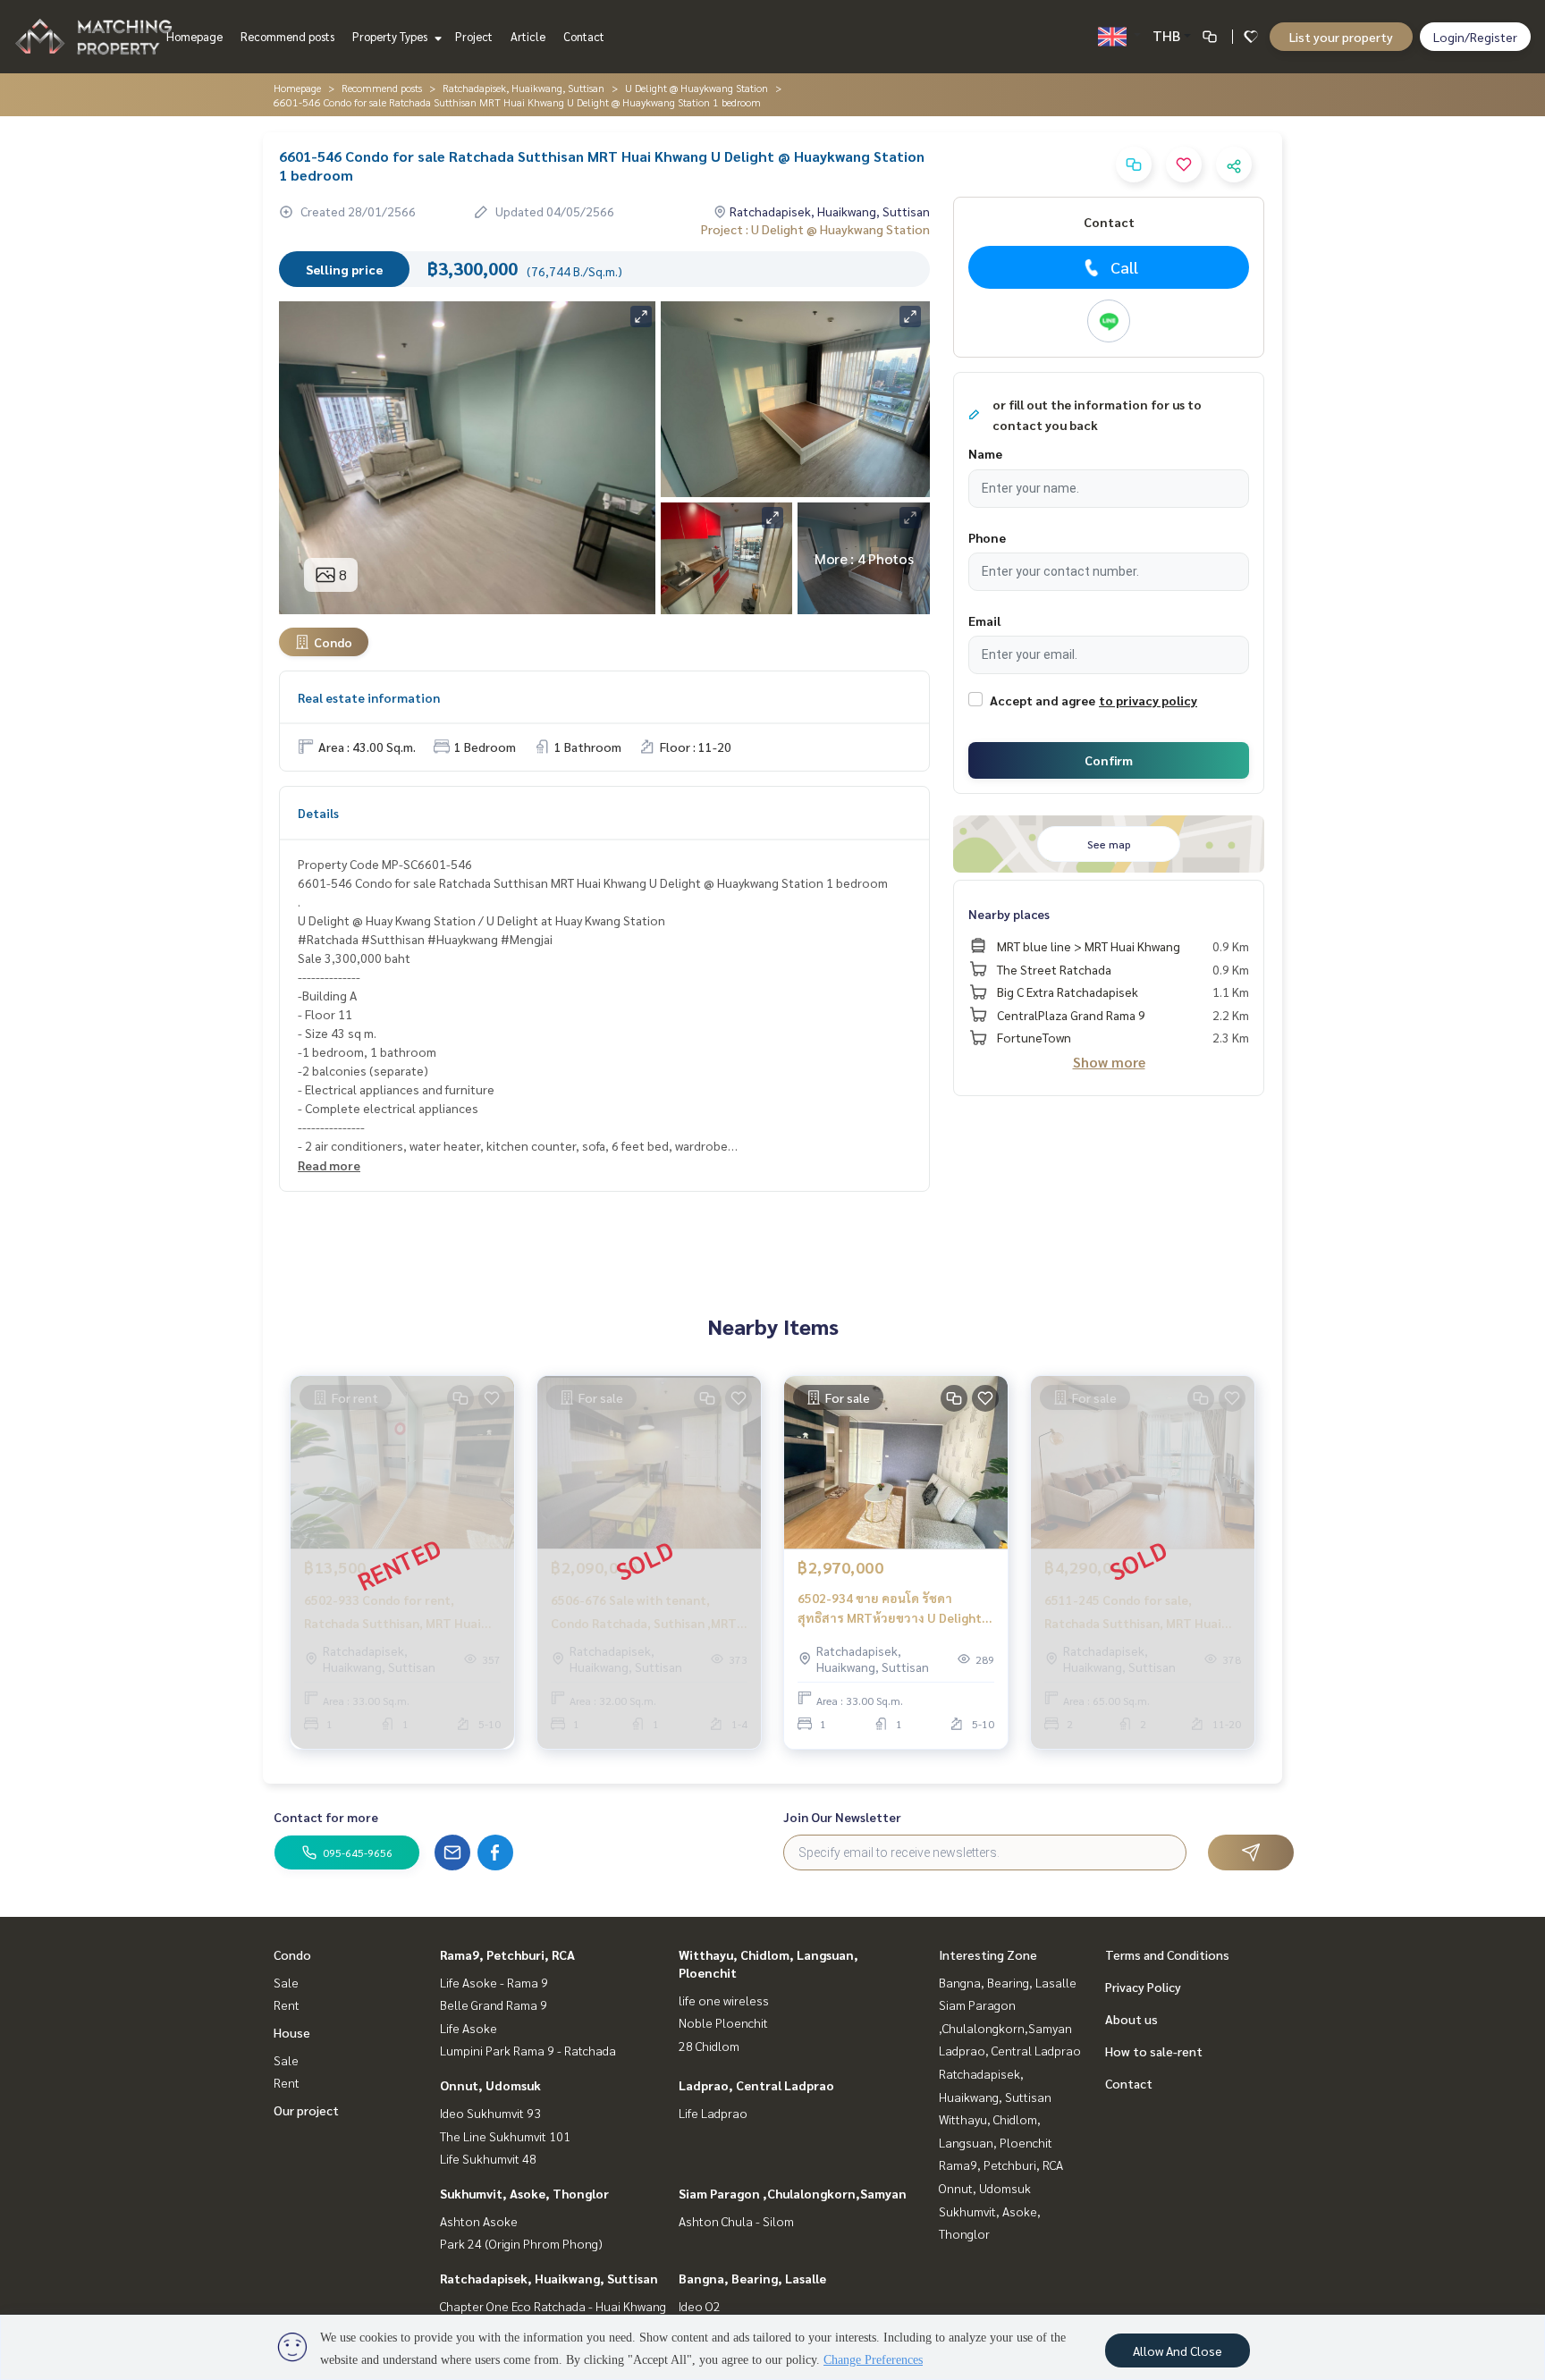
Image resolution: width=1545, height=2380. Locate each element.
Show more (1109, 1062)
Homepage (194, 36)
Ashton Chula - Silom (736, 2221)
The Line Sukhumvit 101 (505, 2136)
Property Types (391, 36)
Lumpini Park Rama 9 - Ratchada (528, 2050)
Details (318, 813)
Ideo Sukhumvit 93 (490, 2113)
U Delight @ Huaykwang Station (697, 88)
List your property (1341, 37)
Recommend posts (287, 36)
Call (1124, 267)
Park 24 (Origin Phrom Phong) (521, 2243)
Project (474, 36)
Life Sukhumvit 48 (488, 2158)
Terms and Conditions (1167, 1954)
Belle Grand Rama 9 (494, 2004)
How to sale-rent (1154, 2051)
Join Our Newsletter (842, 1817)
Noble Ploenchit (723, 2022)
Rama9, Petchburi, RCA (507, 1954)
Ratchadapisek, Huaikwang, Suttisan (523, 88)
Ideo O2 (700, 2306)
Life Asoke (469, 2028)
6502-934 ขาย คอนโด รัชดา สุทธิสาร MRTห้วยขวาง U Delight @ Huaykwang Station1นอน (890, 1609)
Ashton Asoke (479, 2221)
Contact (584, 36)
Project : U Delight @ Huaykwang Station (815, 229)
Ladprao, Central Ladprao (756, 2085)
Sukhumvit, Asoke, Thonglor (524, 2193)
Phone (987, 537)
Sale (286, 1982)
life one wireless (724, 2000)
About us (1131, 2019)
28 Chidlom (709, 2046)
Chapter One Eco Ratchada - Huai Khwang (553, 2306)
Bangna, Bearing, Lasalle (752, 2278)
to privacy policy (1148, 700)
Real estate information (369, 697)
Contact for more (326, 1817)
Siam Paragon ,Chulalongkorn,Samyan (793, 2193)
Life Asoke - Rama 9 (494, 1982)
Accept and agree (1043, 700)
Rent (287, 2004)
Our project (306, 2110)
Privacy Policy (1143, 1987)
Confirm (1109, 760)
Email (984, 620)
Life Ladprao (713, 2113)
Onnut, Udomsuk (490, 2085)
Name (985, 453)
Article (528, 36)
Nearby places (1009, 914)
